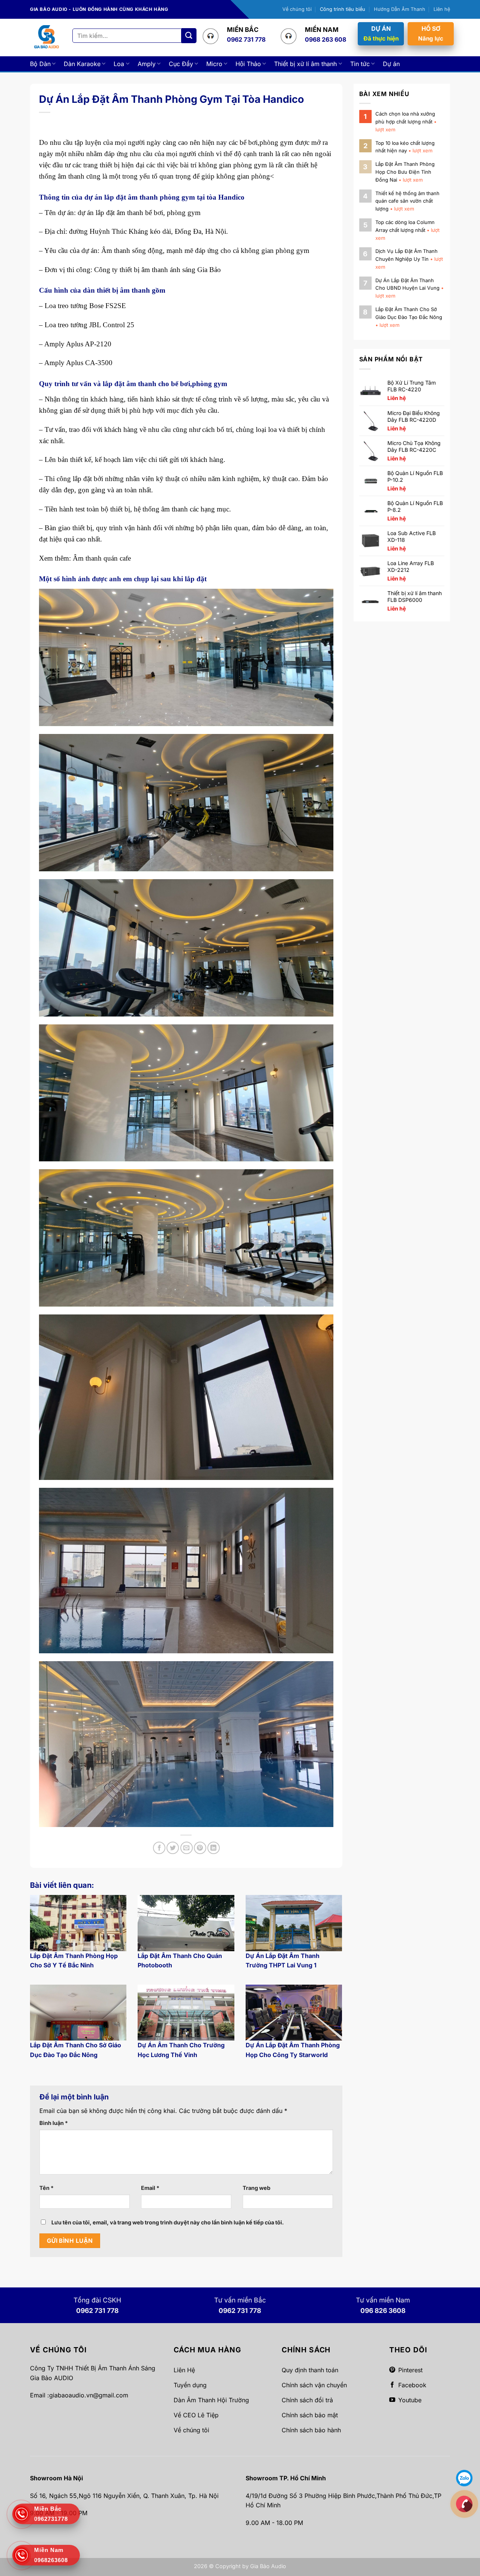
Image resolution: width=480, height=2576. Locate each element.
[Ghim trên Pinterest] (200, 1848)
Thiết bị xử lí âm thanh (305, 64)
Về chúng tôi (297, 9)
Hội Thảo (248, 64)
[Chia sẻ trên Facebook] (159, 1848)
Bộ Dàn (40, 64)
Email (150, 2188)
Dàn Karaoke (82, 64)
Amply (147, 64)
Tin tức (360, 64)
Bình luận (54, 2123)
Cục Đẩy (181, 64)
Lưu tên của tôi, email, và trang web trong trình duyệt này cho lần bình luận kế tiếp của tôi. (168, 2222)
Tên (46, 2188)
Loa (119, 64)
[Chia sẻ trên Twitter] (173, 1848)
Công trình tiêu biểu (343, 9)
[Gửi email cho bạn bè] (187, 1848)
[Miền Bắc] (464, 2504)
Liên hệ (442, 9)
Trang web (256, 2188)
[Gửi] (189, 35)
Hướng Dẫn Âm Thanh (400, 9)
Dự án (391, 64)
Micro (214, 64)
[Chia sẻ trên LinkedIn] (214, 1848)
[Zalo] (464, 2478)
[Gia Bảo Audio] (46, 37)
